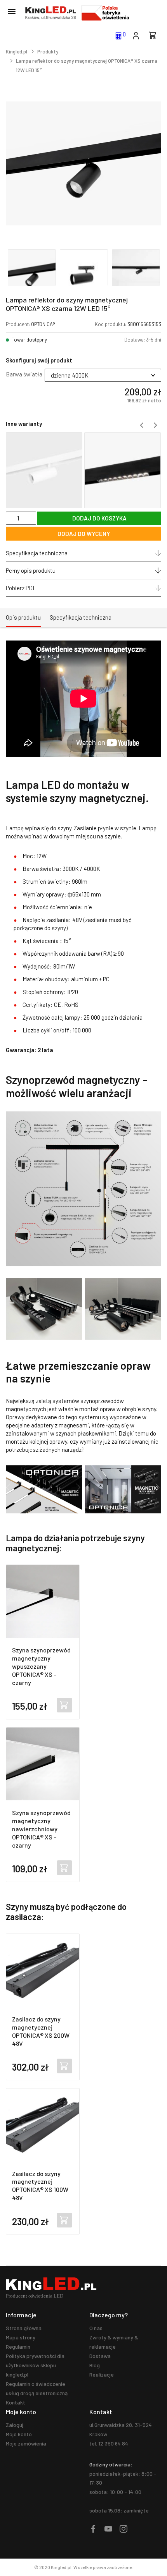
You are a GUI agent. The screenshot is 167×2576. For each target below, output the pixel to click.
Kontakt (16, 2402)
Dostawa (100, 2356)
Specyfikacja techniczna (37, 553)
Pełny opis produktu (31, 570)
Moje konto (19, 2434)
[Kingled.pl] (50, 13)
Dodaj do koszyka (64, 2066)
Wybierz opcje (64, 1705)
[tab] (23, 618)
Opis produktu (23, 617)
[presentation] (142, 425)
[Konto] (136, 35)
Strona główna (24, 2328)
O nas (96, 2328)
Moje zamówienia (26, 2443)
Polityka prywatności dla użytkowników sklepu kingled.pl (35, 2365)
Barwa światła (24, 374)
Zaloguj (15, 2425)
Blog (95, 2365)
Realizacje (102, 2374)
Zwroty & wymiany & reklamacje (114, 2342)
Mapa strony (21, 2337)
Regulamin (18, 2347)
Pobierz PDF (21, 588)
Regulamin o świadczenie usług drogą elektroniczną (37, 2388)
